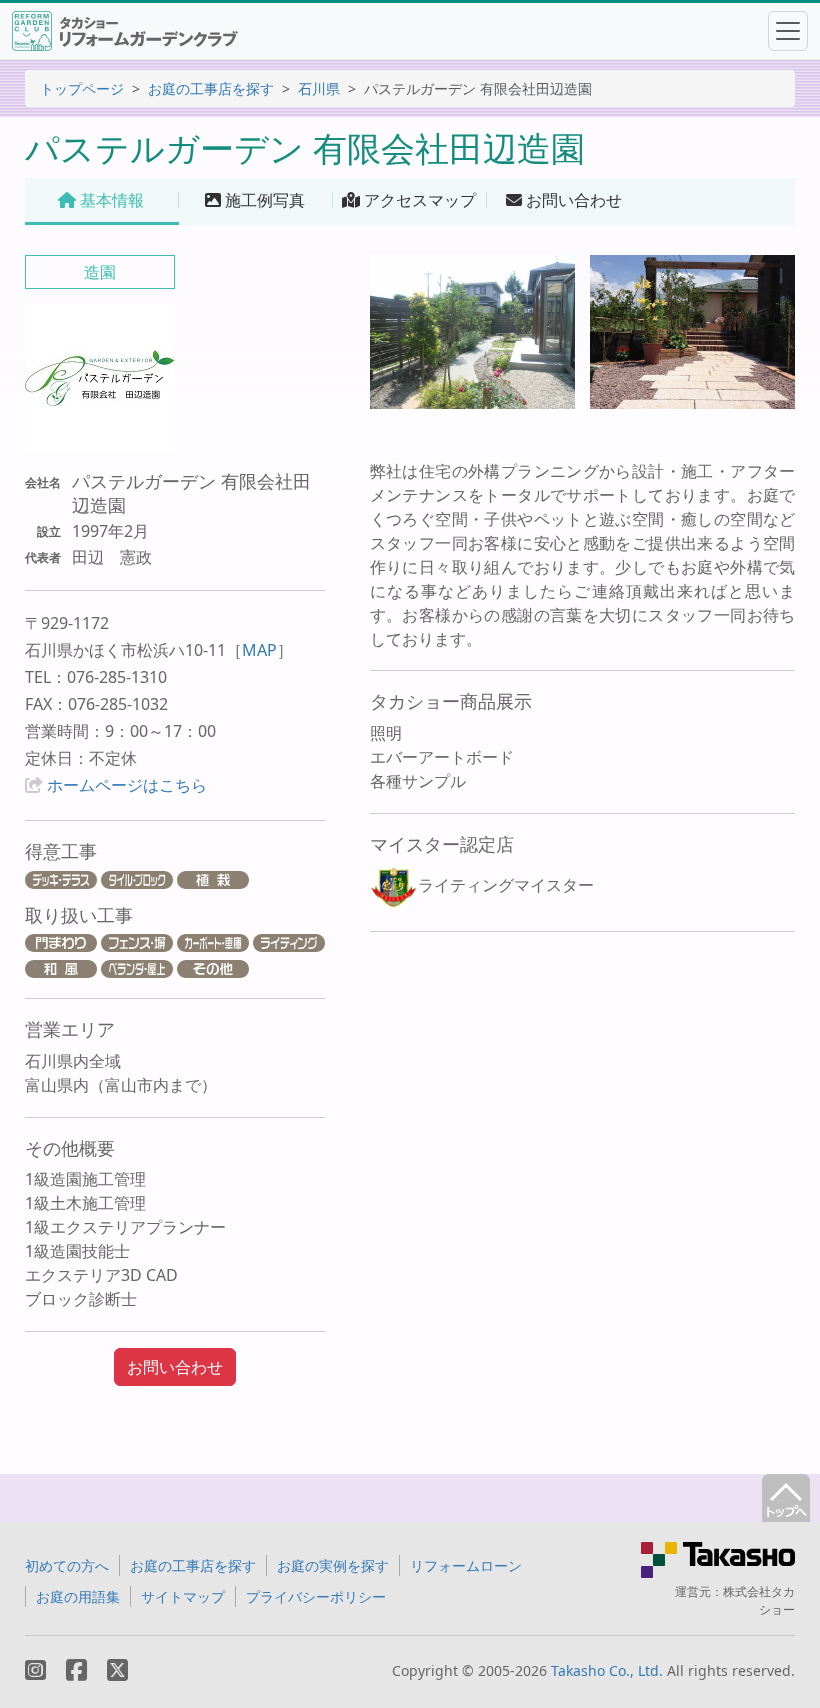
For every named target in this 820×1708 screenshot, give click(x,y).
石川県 (319, 88)
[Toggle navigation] (788, 31)
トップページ (82, 88)
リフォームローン (466, 1565)
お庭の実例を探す (333, 1565)
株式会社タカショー (759, 1600)
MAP (259, 650)
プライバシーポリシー (316, 1596)
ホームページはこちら (127, 785)
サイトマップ (183, 1596)
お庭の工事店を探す (211, 88)
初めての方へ (67, 1565)
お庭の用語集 (78, 1596)
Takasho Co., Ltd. (607, 1670)
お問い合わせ (175, 1367)
